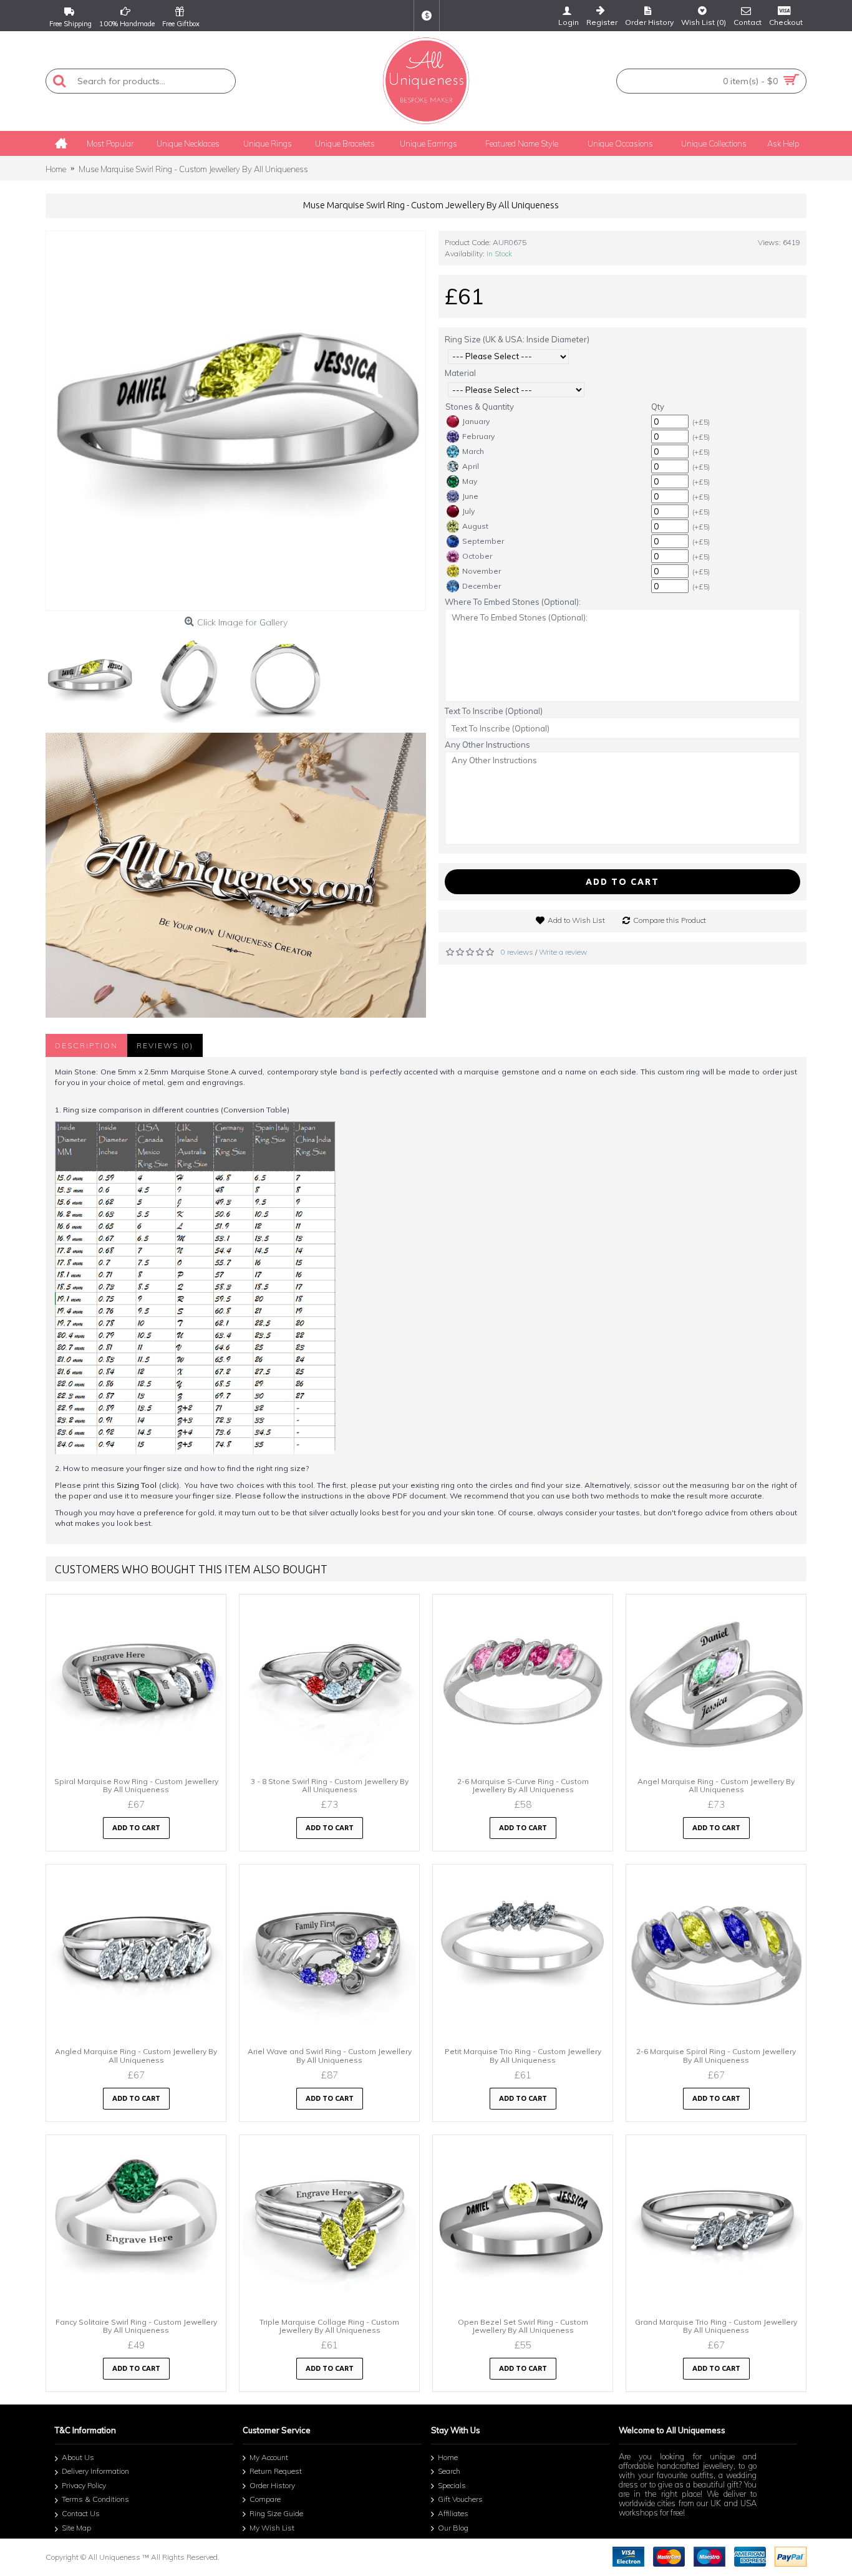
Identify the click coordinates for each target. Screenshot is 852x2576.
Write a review (563, 952)
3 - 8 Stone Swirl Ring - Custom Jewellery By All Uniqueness (330, 1785)
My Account (269, 2457)
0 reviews (517, 952)
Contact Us (81, 2513)
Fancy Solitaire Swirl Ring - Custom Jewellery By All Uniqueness (136, 2326)
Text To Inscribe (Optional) (494, 711)
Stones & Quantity (480, 407)
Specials (452, 2485)
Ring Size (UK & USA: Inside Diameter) (517, 339)
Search (449, 2471)
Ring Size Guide (276, 2513)
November (482, 571)
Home (448, 2457)
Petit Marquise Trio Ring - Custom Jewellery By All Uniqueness (523, 2055)
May (470, 481)
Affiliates (453, 2513)
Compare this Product (670, 920)
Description (86, 1045)
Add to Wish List (576, 920)
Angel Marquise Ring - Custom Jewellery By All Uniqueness (716, 1785)
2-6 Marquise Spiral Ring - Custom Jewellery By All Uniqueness (716, 2055)
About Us (78, 2457)
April (471, 466)
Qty (658, 407)
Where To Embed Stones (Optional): (513, 602)
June (470, 496)
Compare (265, 2500)
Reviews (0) (165, 1045)
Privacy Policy (84, 2485)
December (482, 586)
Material (460, 373)
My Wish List (272, 2528)
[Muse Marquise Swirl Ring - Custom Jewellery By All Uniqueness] (236, 421)
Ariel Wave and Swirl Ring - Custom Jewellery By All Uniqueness (330, 2055)
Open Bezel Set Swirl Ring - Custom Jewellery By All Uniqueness (523, 2326)
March (473, 451)
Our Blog (453, 2528)
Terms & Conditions (95, 2500)
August (475, 526)
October (477, 556)
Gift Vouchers (460, 2500)
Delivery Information (95, 2471)
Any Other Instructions (487, 745)
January (476, 421)
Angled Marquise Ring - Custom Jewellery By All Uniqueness (136, 2055)
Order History (272, 2485)
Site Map (76, 2528)
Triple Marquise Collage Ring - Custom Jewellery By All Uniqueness (329, 2326)
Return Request (276, 2471)
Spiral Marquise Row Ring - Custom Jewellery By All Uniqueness (136, 1785)
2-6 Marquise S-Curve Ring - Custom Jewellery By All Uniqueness (523, 1785)
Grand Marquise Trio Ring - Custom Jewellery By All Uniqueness (716, 2326)
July (468, 511)
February (478, 436)
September (483, 541)
